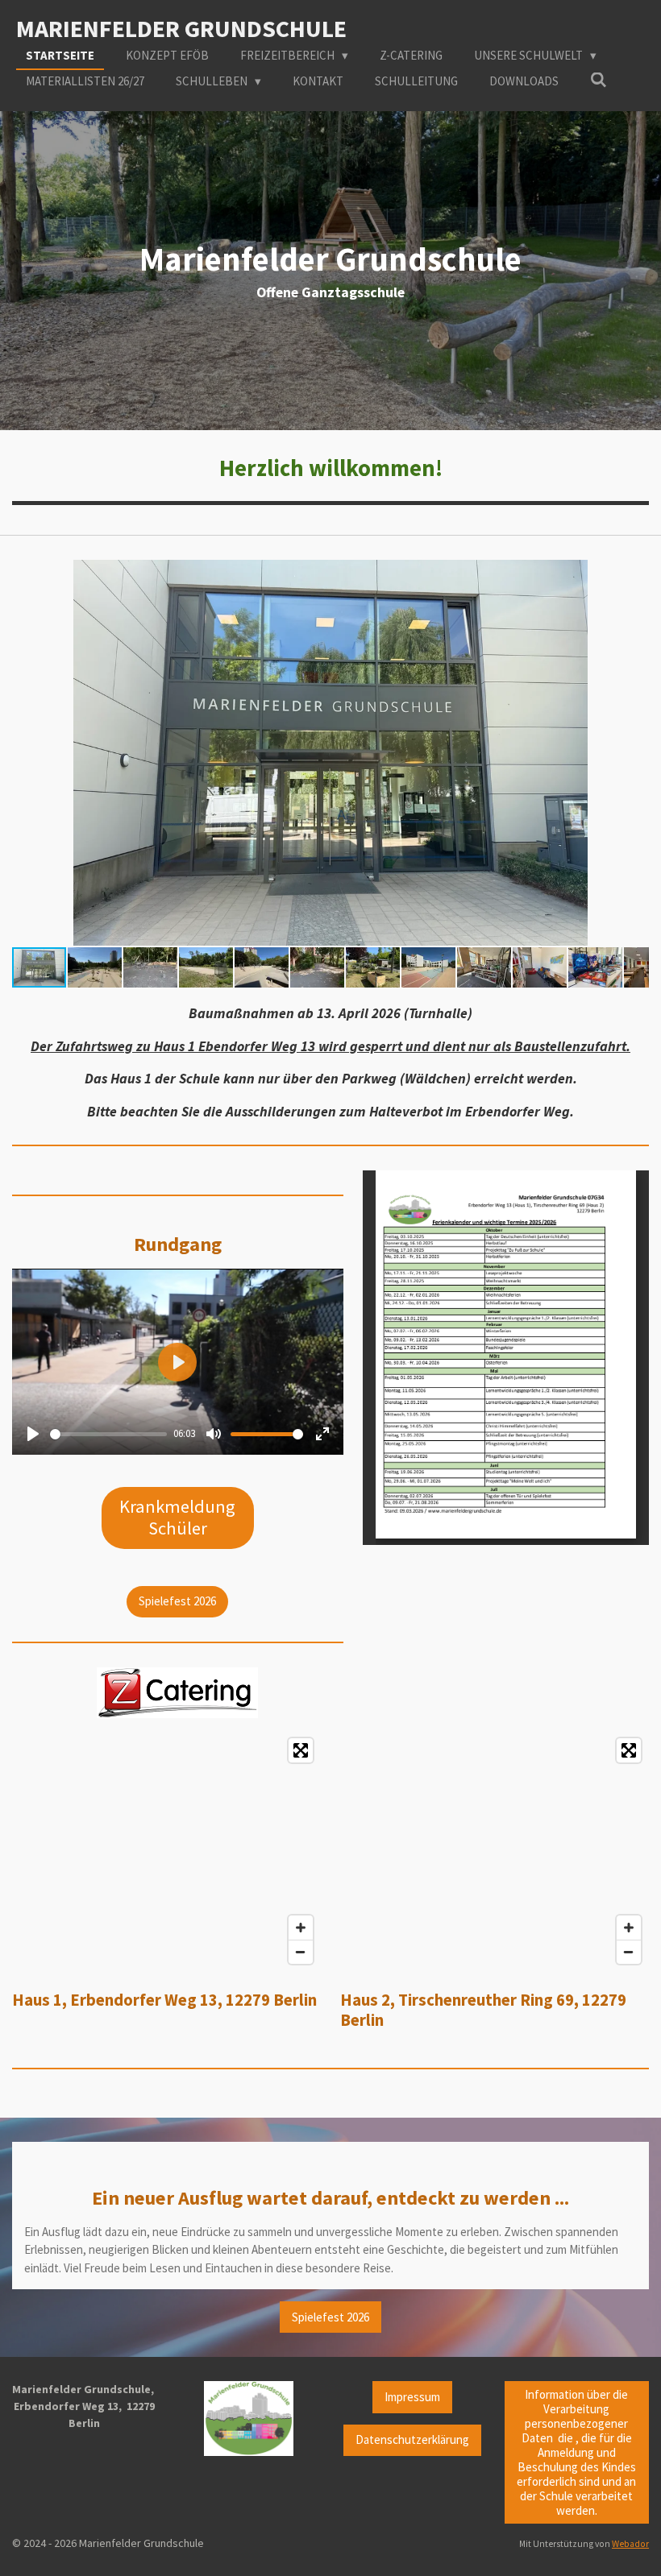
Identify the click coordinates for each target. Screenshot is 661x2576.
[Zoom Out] (301, 1952)
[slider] (108, 1434)
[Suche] (599, 80)
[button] (634, 574)
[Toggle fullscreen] (301, 1750)
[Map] (166, 1851)
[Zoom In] (301, 1928)
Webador (630, 2544)
